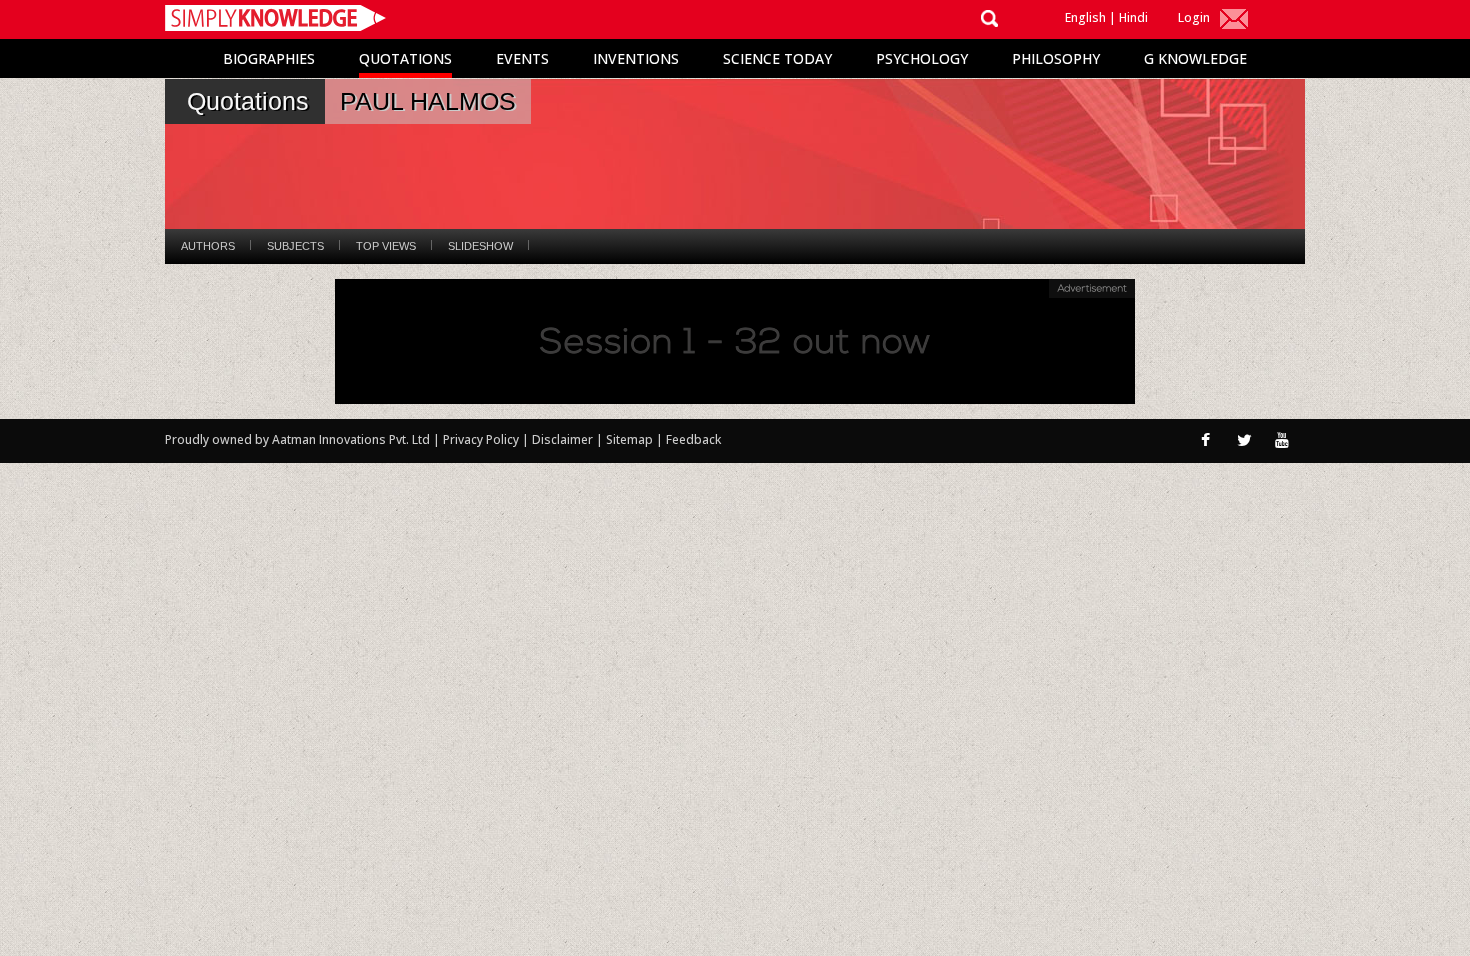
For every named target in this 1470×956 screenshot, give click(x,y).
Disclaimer (562, 439)
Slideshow (480, 246)
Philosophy (1056, 58)
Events (522, 58)
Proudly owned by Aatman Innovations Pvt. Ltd (297, 439)
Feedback (693, 439)
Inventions (636, 58)
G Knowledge (1195, 58)
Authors (208, 246)
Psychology (922, 58)
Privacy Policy (482, 439)
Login (1194, 17)
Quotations (405, 58)
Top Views (386, 246)
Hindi (1133, 17)
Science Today (777, 58)
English (1085, 17)
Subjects (295, 246)
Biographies (269, 58)
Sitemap (631, 439)
